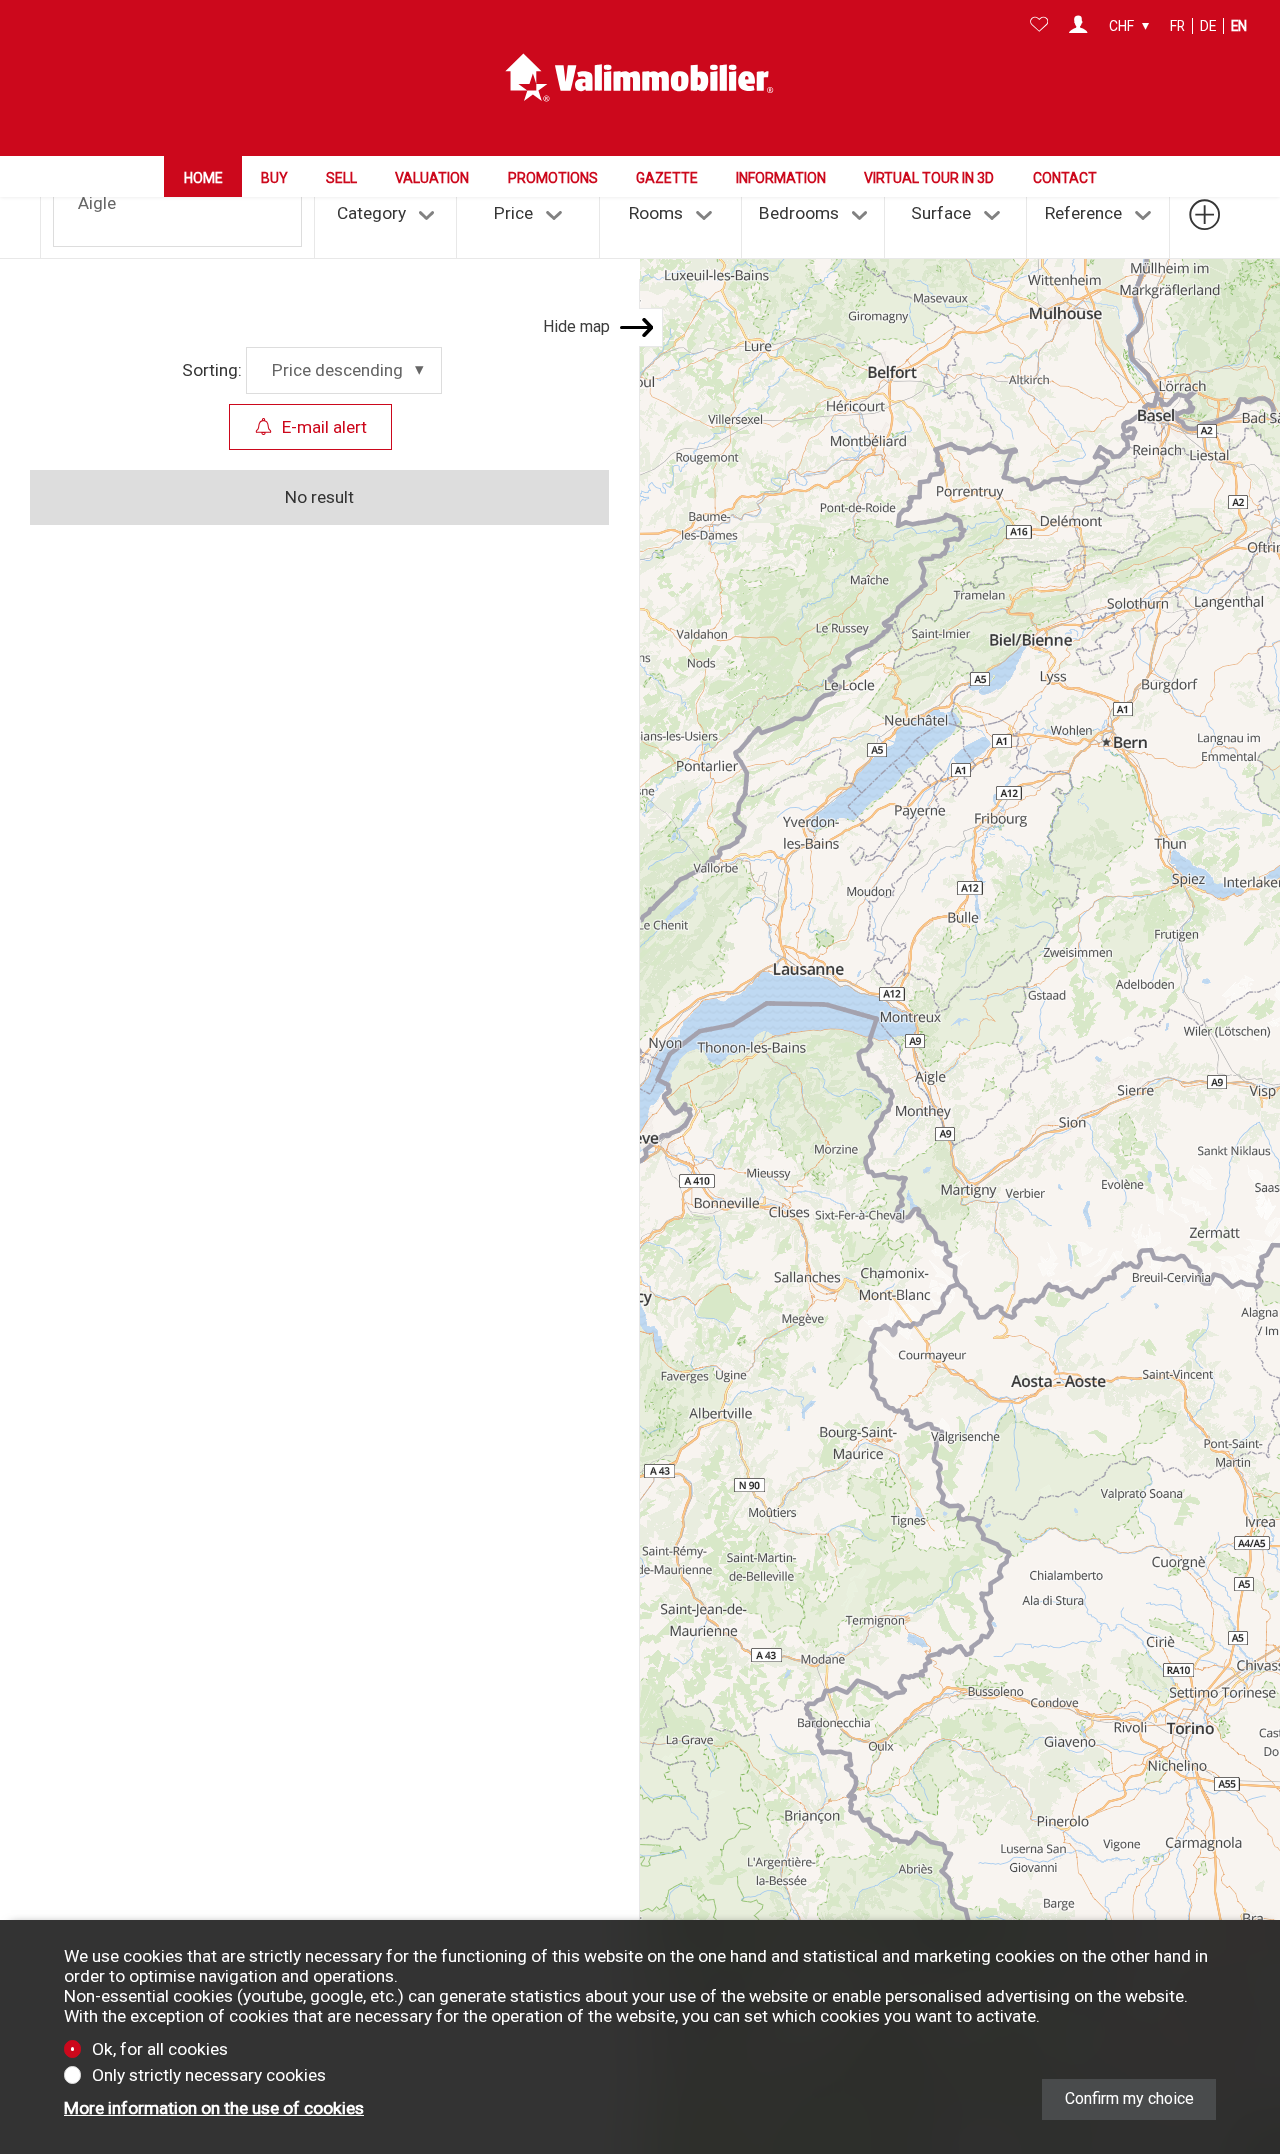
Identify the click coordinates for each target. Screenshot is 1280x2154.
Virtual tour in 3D (929, 178)
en (1239, 26)
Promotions (553, 178)
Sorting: (212, 370)
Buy (274, 178)
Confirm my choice (1129, 2098)
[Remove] (124, 199)
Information (781, 178)
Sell (341, 178)
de (1208, 26)
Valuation (432, 178)
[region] (960, 1127)
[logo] (640, 78)
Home (203, 178)
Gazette (667, 178)
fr (1177, 26)
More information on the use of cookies (214, 2108)
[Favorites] (1039, 26)
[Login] (1078, 26)
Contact (1065, 178)
